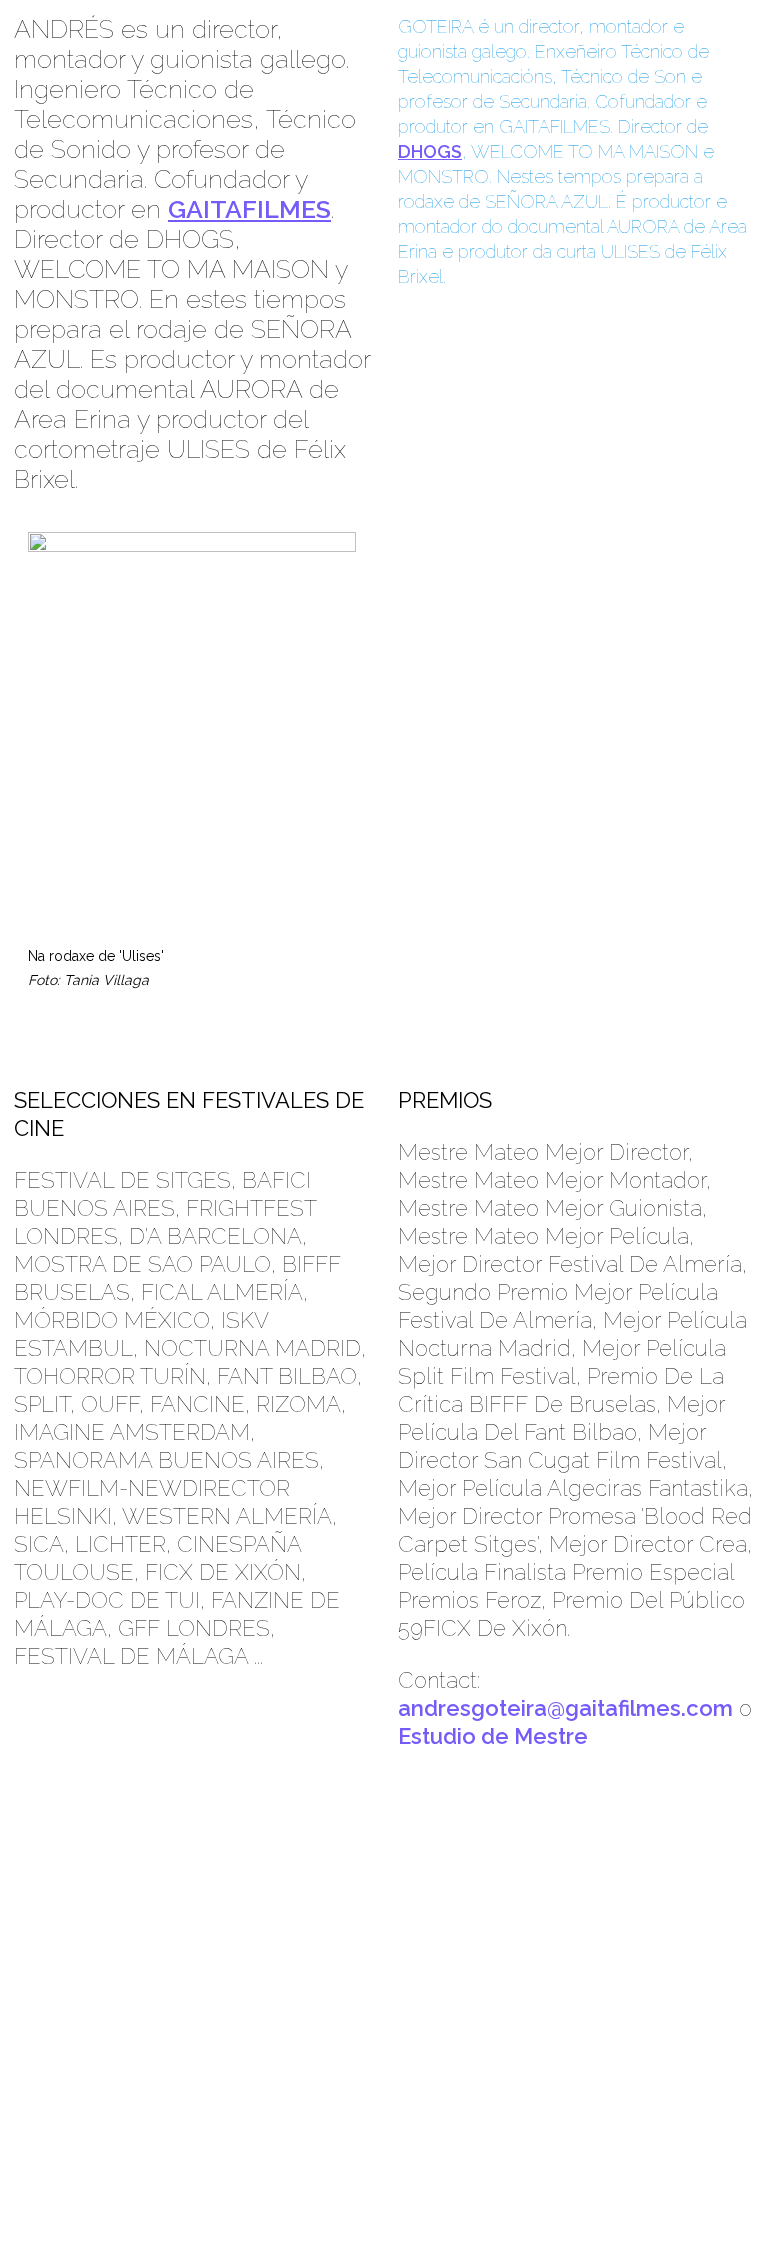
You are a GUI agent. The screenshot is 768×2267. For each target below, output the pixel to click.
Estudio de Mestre (493, 1736)
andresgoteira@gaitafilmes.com (565, 1708)
